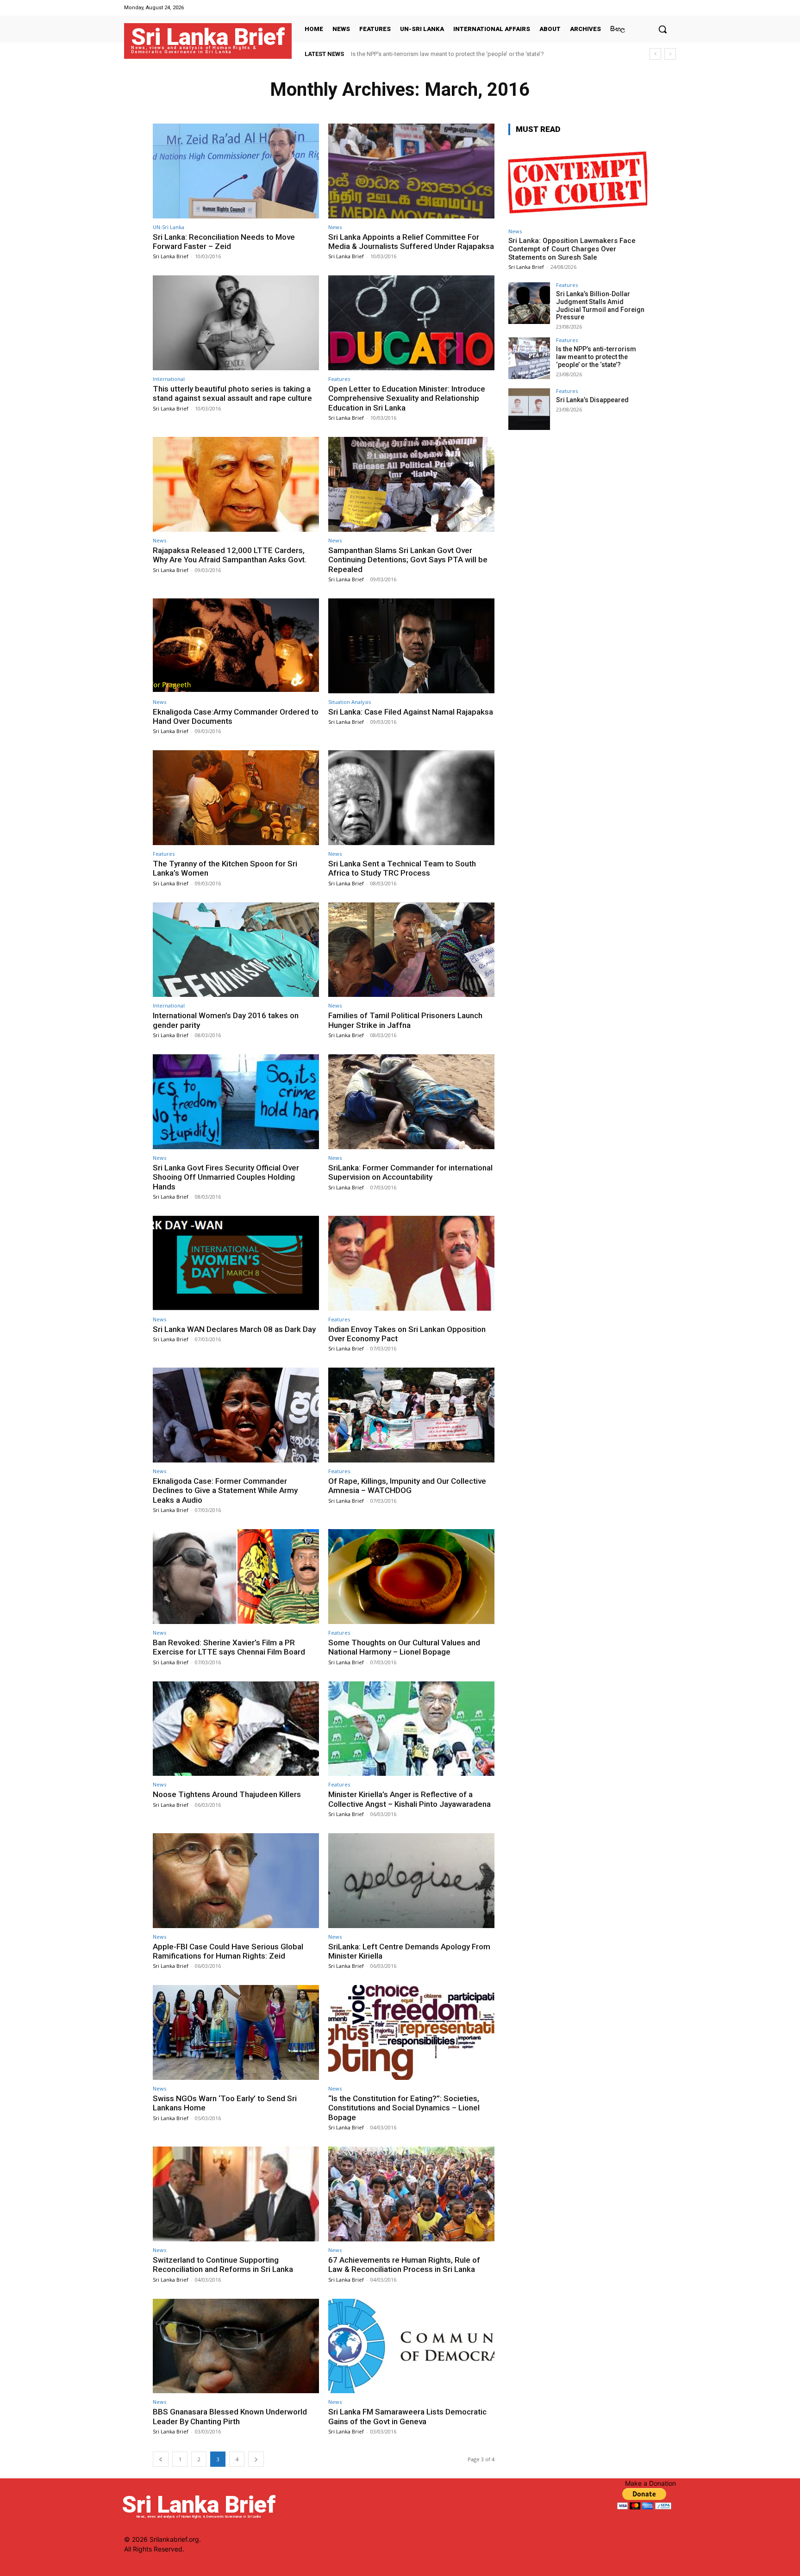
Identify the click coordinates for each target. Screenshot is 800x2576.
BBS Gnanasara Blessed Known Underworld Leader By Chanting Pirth (230, 2416)
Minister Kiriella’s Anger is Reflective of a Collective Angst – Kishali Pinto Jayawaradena (409, 1799)
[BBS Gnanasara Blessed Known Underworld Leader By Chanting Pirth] (236, 2346)
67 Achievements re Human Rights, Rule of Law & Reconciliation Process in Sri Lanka (404, 2265)
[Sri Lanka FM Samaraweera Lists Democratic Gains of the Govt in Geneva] (411, 2346)
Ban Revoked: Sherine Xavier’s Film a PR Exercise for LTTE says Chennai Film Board (229, 1647)
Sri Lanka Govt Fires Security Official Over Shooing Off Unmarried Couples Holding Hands (226, 1177)
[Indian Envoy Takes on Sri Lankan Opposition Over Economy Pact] (411, 1263)
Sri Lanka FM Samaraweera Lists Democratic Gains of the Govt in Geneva (407, 2416)
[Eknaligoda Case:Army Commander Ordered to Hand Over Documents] (236, 646)
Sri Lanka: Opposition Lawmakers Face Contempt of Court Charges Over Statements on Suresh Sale (572, 249)
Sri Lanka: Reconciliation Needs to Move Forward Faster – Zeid (224, 242)
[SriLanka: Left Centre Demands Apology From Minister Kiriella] (411, 1881)
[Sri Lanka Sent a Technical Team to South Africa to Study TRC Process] (411, 798)
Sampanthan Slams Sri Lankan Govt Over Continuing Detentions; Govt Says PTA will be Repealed (408, 560)
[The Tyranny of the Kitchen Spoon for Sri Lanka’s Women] (236, 798)
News (335, 227)
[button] (662, 29)
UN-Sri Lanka (169, 227)
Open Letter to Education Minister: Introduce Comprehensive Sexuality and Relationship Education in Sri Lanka (407, 398)
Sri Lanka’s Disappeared (383, 54)
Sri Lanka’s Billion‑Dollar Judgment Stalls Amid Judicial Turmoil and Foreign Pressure (600, 305)
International (169, 379)
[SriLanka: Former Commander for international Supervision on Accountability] (411, 1102)
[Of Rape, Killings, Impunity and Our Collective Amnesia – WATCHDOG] (411, 1415)
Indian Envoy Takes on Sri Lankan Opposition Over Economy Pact (407, 1334)
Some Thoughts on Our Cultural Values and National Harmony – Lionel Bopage (404, 1647)
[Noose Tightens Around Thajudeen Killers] (236, 1729)
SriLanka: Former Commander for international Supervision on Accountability (410, 1172)
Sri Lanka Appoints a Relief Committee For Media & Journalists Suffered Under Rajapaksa (411, 242)
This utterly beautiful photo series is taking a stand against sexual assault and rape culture (232, 393)
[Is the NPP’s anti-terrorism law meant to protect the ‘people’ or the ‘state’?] (529, 358)
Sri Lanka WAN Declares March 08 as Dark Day (234, 1329)
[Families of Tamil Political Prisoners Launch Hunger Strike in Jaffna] (411, 950)
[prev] (655, 54)
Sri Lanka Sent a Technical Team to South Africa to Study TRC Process (402, 868)
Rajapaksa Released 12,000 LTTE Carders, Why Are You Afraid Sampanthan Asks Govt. (230, 555)
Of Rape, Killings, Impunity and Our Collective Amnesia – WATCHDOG (407, 1486)
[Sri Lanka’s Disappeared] (529, 409)
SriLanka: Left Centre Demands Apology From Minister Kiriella (409, 1951)
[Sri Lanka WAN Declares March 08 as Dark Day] (236, 1263)
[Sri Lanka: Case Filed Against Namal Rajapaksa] (411, 646)
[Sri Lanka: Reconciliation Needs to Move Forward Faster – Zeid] (236, 171)
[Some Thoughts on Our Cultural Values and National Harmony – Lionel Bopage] (411, 1577)
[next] (670, 54)
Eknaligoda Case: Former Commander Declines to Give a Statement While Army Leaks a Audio (225, 1490)
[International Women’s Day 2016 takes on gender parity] (236, 950)
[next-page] (256, 2459)
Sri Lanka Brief (171, 256)
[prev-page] (161, 2459)
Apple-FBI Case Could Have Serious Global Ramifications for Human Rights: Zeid (228, 1951)
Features (339, 379)
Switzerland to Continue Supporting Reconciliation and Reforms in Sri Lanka (223, 2265)
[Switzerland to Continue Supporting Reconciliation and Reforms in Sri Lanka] (236, 2194)
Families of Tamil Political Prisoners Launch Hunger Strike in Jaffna (405, 1020)
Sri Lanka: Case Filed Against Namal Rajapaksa (411, 712)
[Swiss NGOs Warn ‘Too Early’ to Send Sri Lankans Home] (236, 2032)
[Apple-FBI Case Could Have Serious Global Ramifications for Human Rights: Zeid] (236, 1881)
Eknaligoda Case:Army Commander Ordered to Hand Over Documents (236, 716)
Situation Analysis (350, 702)
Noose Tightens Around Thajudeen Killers (227, 1794)
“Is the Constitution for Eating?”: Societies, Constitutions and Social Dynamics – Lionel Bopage (404, 2108)
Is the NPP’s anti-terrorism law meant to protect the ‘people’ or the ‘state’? (596, 357)
